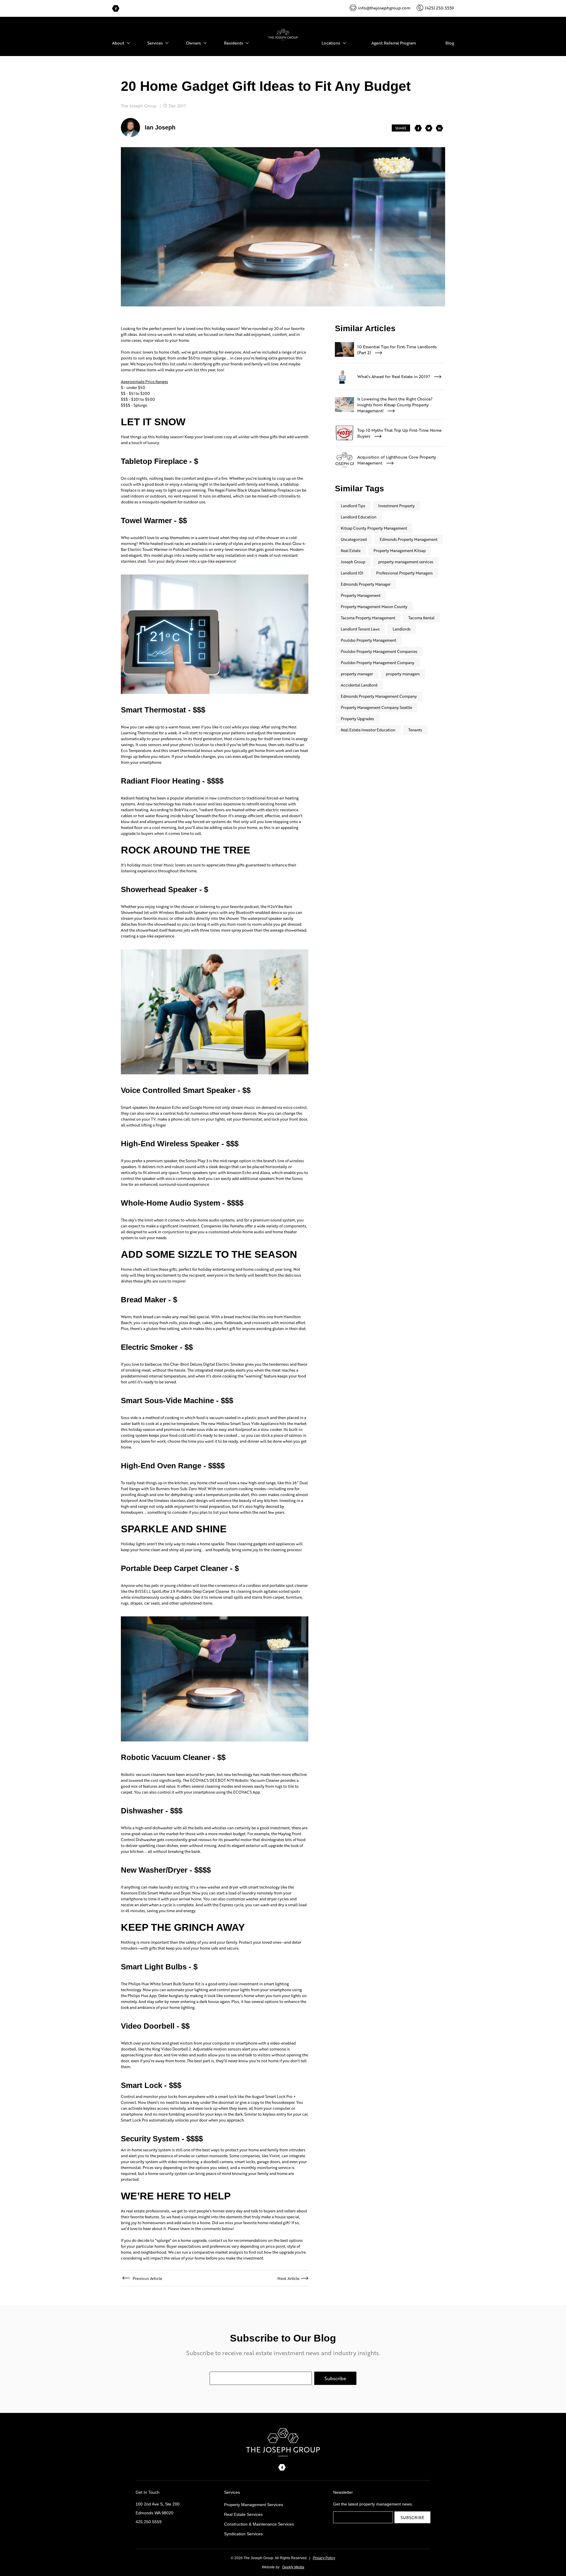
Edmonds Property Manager (366, 584)
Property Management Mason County (374, 606)
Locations (331, 43)
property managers (403, 674)
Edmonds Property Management (409, 539)
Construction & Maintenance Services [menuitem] (259, 2524)
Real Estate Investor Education (368, 730)
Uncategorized (354, 539)
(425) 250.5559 (440, 8)
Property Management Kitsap (400, 550)
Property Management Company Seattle (376, 707)
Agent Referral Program (394, 43)
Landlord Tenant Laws (360, 629)
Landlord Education (359, 517)
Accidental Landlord (359, 685)
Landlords (402, 629)
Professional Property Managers (404, 573)
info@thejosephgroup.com (384, 8)
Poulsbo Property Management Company (378, 663)
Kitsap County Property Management (374, 528)
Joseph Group (353, 562)
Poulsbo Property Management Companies (379, 651)
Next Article (288, 2278)
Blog (450, 43)
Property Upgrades (357, 719)
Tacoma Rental (421, 618)
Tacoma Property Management (368, 618)
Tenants (415, 730)
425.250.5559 (149, 2522)
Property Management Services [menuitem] (254, 2505)
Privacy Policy (324, 2558)
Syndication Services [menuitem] (243, 2534)
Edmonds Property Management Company (379, 696)
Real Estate (351, 550)
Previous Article (147, 2278)
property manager (357, 674)
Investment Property (396, 506)
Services (155, 43)
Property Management (361, 595)
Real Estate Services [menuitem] (243, 2514)
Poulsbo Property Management (368, 640)
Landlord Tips (353, 506)
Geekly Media (293, 2567)
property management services (406, 562)
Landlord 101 (352, 573)
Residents (233, 43)
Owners (193, 43)
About (118, 43)
